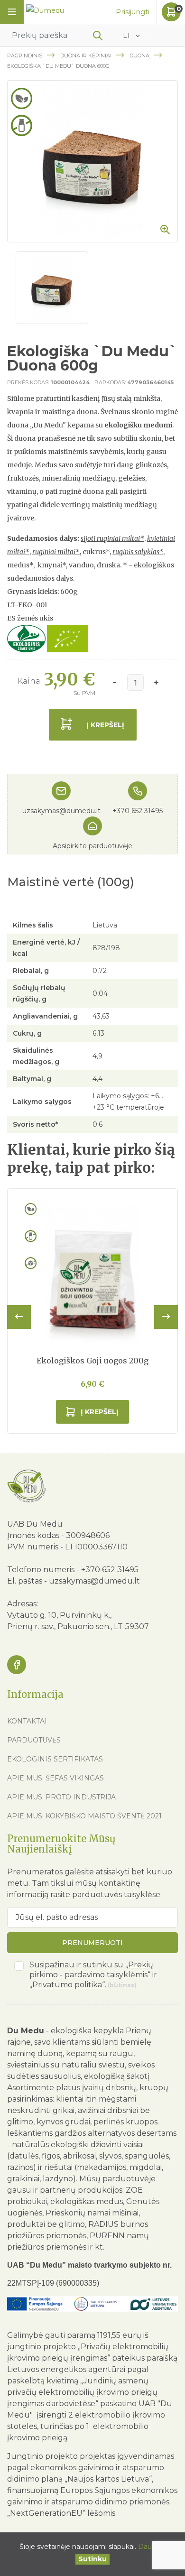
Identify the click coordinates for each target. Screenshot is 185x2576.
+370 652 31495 (138, 811)
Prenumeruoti (92, 1943)
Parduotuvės (34, 1740)
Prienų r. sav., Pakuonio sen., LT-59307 (78, 1626)
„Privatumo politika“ (67, 1985)
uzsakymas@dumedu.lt (61, 811)
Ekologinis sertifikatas (55, 1759)
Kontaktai (27, 1721)
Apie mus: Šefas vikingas (55, 1778)
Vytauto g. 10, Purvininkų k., (59, 1615)
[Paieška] (98, 37)
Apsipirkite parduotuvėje (92, 846)
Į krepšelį (105, 725)
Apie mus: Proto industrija (61, 1797)
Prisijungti (133, 12)
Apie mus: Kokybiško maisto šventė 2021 (84, 1816)
